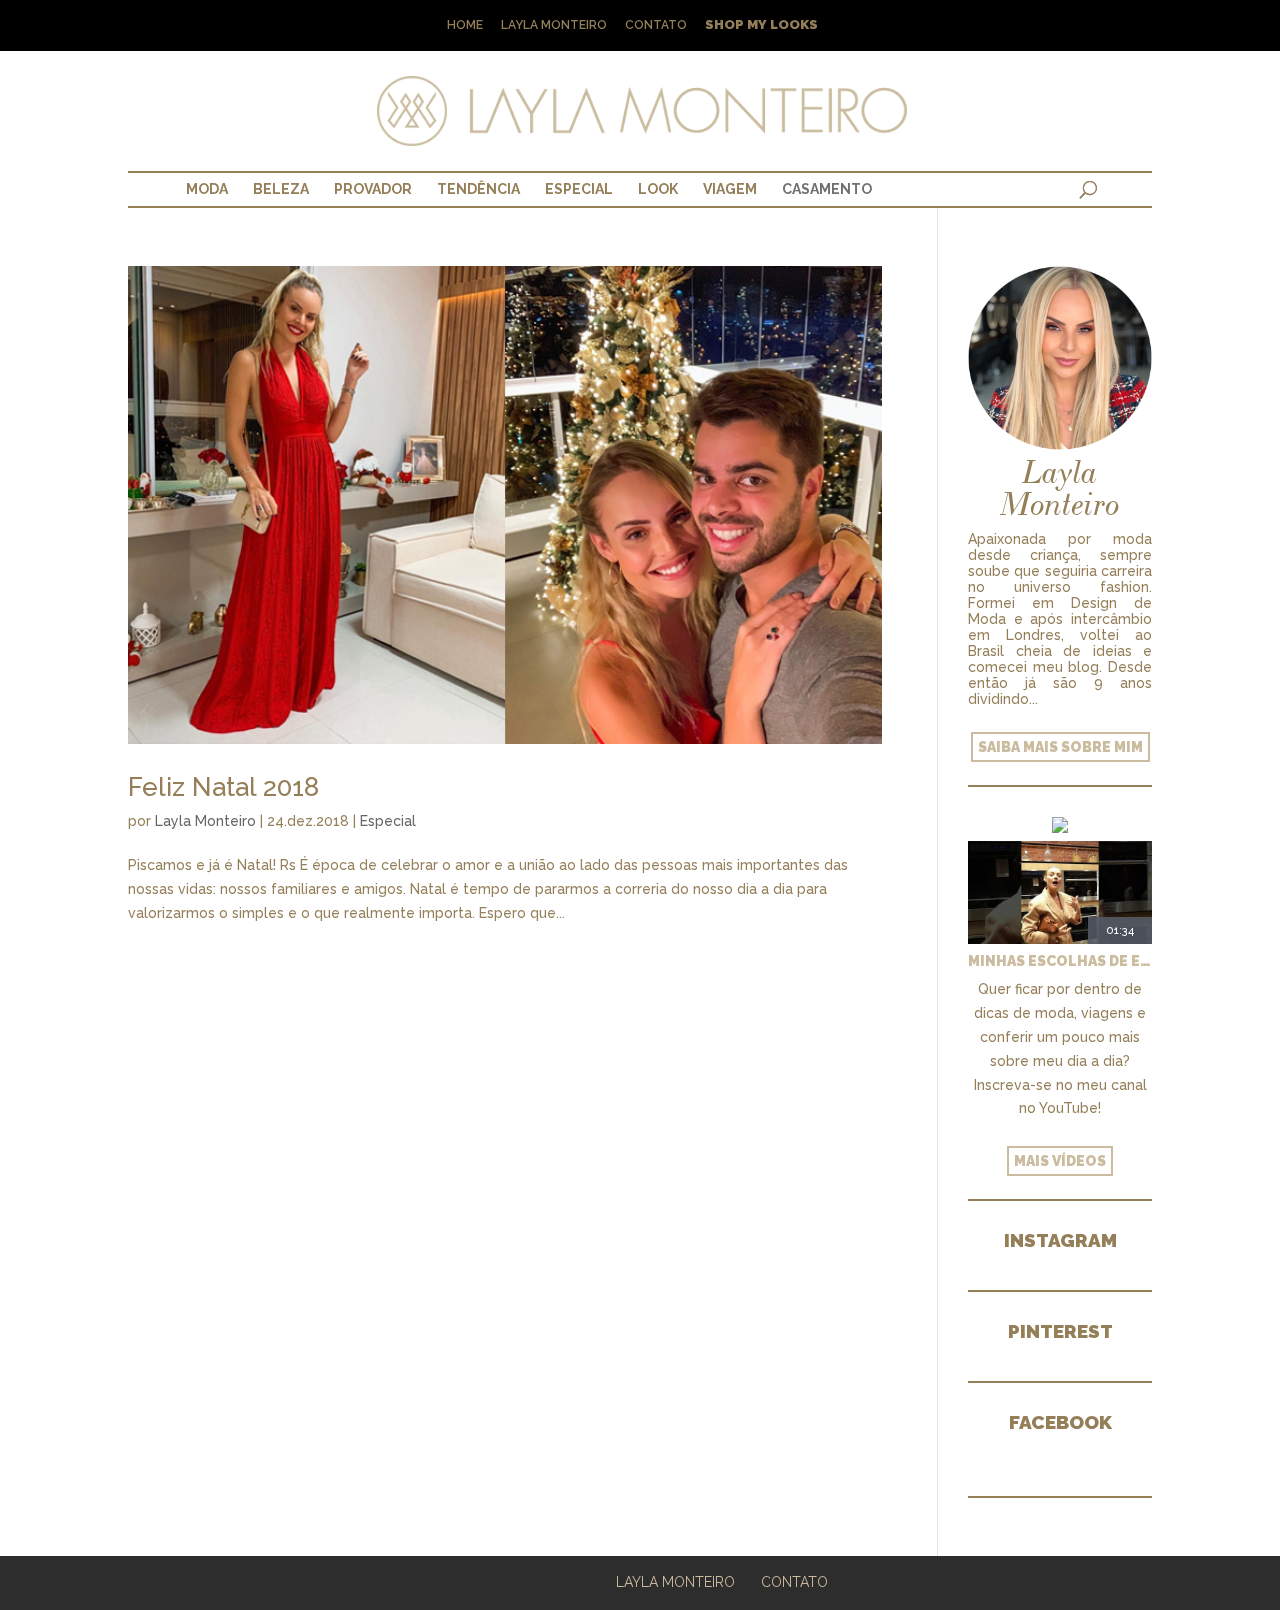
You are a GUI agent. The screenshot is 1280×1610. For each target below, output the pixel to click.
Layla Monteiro (554, 25)
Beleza (281, 189)
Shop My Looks (761, 25)
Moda (207, 189)
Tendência (478, 189)
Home (465, 25)
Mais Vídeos (1060, 1161)
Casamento (827, 189)
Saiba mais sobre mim (1060, 747)
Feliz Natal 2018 (223, 787)
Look (658, 189)
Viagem (730, 189)
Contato (656, 25)
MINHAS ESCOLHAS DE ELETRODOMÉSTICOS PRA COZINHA (1060, 961)
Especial (579, 189)
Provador (373, 189)
